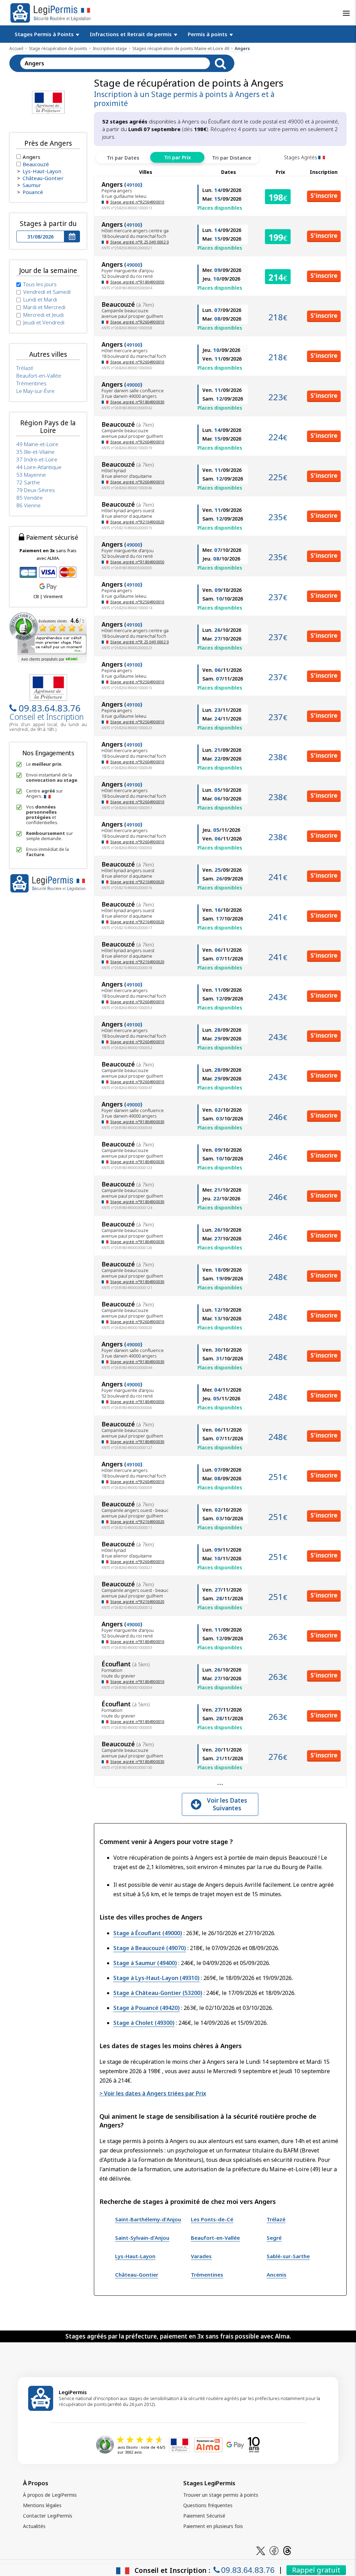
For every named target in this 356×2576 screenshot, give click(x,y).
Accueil (16, 49)
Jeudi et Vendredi (44, 322)
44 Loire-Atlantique (39, 467)
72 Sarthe (28, 482)
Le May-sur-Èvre (35, 391)
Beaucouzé (36, 164)
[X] (261, 2550)
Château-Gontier (137, 2275)
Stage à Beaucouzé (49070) (150, 1948)
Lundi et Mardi (40, 299)
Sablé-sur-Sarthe (288, 2256)
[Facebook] (274, 2550)
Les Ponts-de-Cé (212, 2219)
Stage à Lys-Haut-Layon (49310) (156, 1978)
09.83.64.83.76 (50, 708)
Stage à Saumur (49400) (145, 1963)
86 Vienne (29, 505)
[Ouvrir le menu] (346, 13)
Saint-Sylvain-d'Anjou (142, 2238)
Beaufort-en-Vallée (215, 2238)
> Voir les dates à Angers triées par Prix (153, 2093)
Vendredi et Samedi (47, 292)
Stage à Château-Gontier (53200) (158, 1993)
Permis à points (208, 34)
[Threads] (287, 2550)
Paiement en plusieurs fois (213, 2526)
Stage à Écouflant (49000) (148, 1933)
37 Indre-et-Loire (37, 459)
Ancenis (277, 2275)
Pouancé (33, 192)
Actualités (34, 2526)
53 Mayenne (31, 475)
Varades (201, 2256)
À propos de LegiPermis (50, 2495)
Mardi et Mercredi (44, 307)
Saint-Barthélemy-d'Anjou (148, 2219)
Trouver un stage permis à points (221, 2495)
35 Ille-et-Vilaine (35, 452)
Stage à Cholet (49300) (144, 2023)
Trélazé (276, 2219)
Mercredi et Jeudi (43, 315)
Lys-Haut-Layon (135, 2256)
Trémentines (207, 2275)
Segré (274, 2238)
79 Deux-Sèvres (36, 490)
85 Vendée (30, 498)
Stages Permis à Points (45, 34)
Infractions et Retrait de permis (131, 34)
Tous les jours (40, 284)
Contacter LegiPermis (48, 2516)
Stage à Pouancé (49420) (147, 2008)
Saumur (32, 185)
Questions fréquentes (208, 2505)
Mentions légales (42, 2505)
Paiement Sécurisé (204, 2516)
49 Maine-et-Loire (37, 444)
